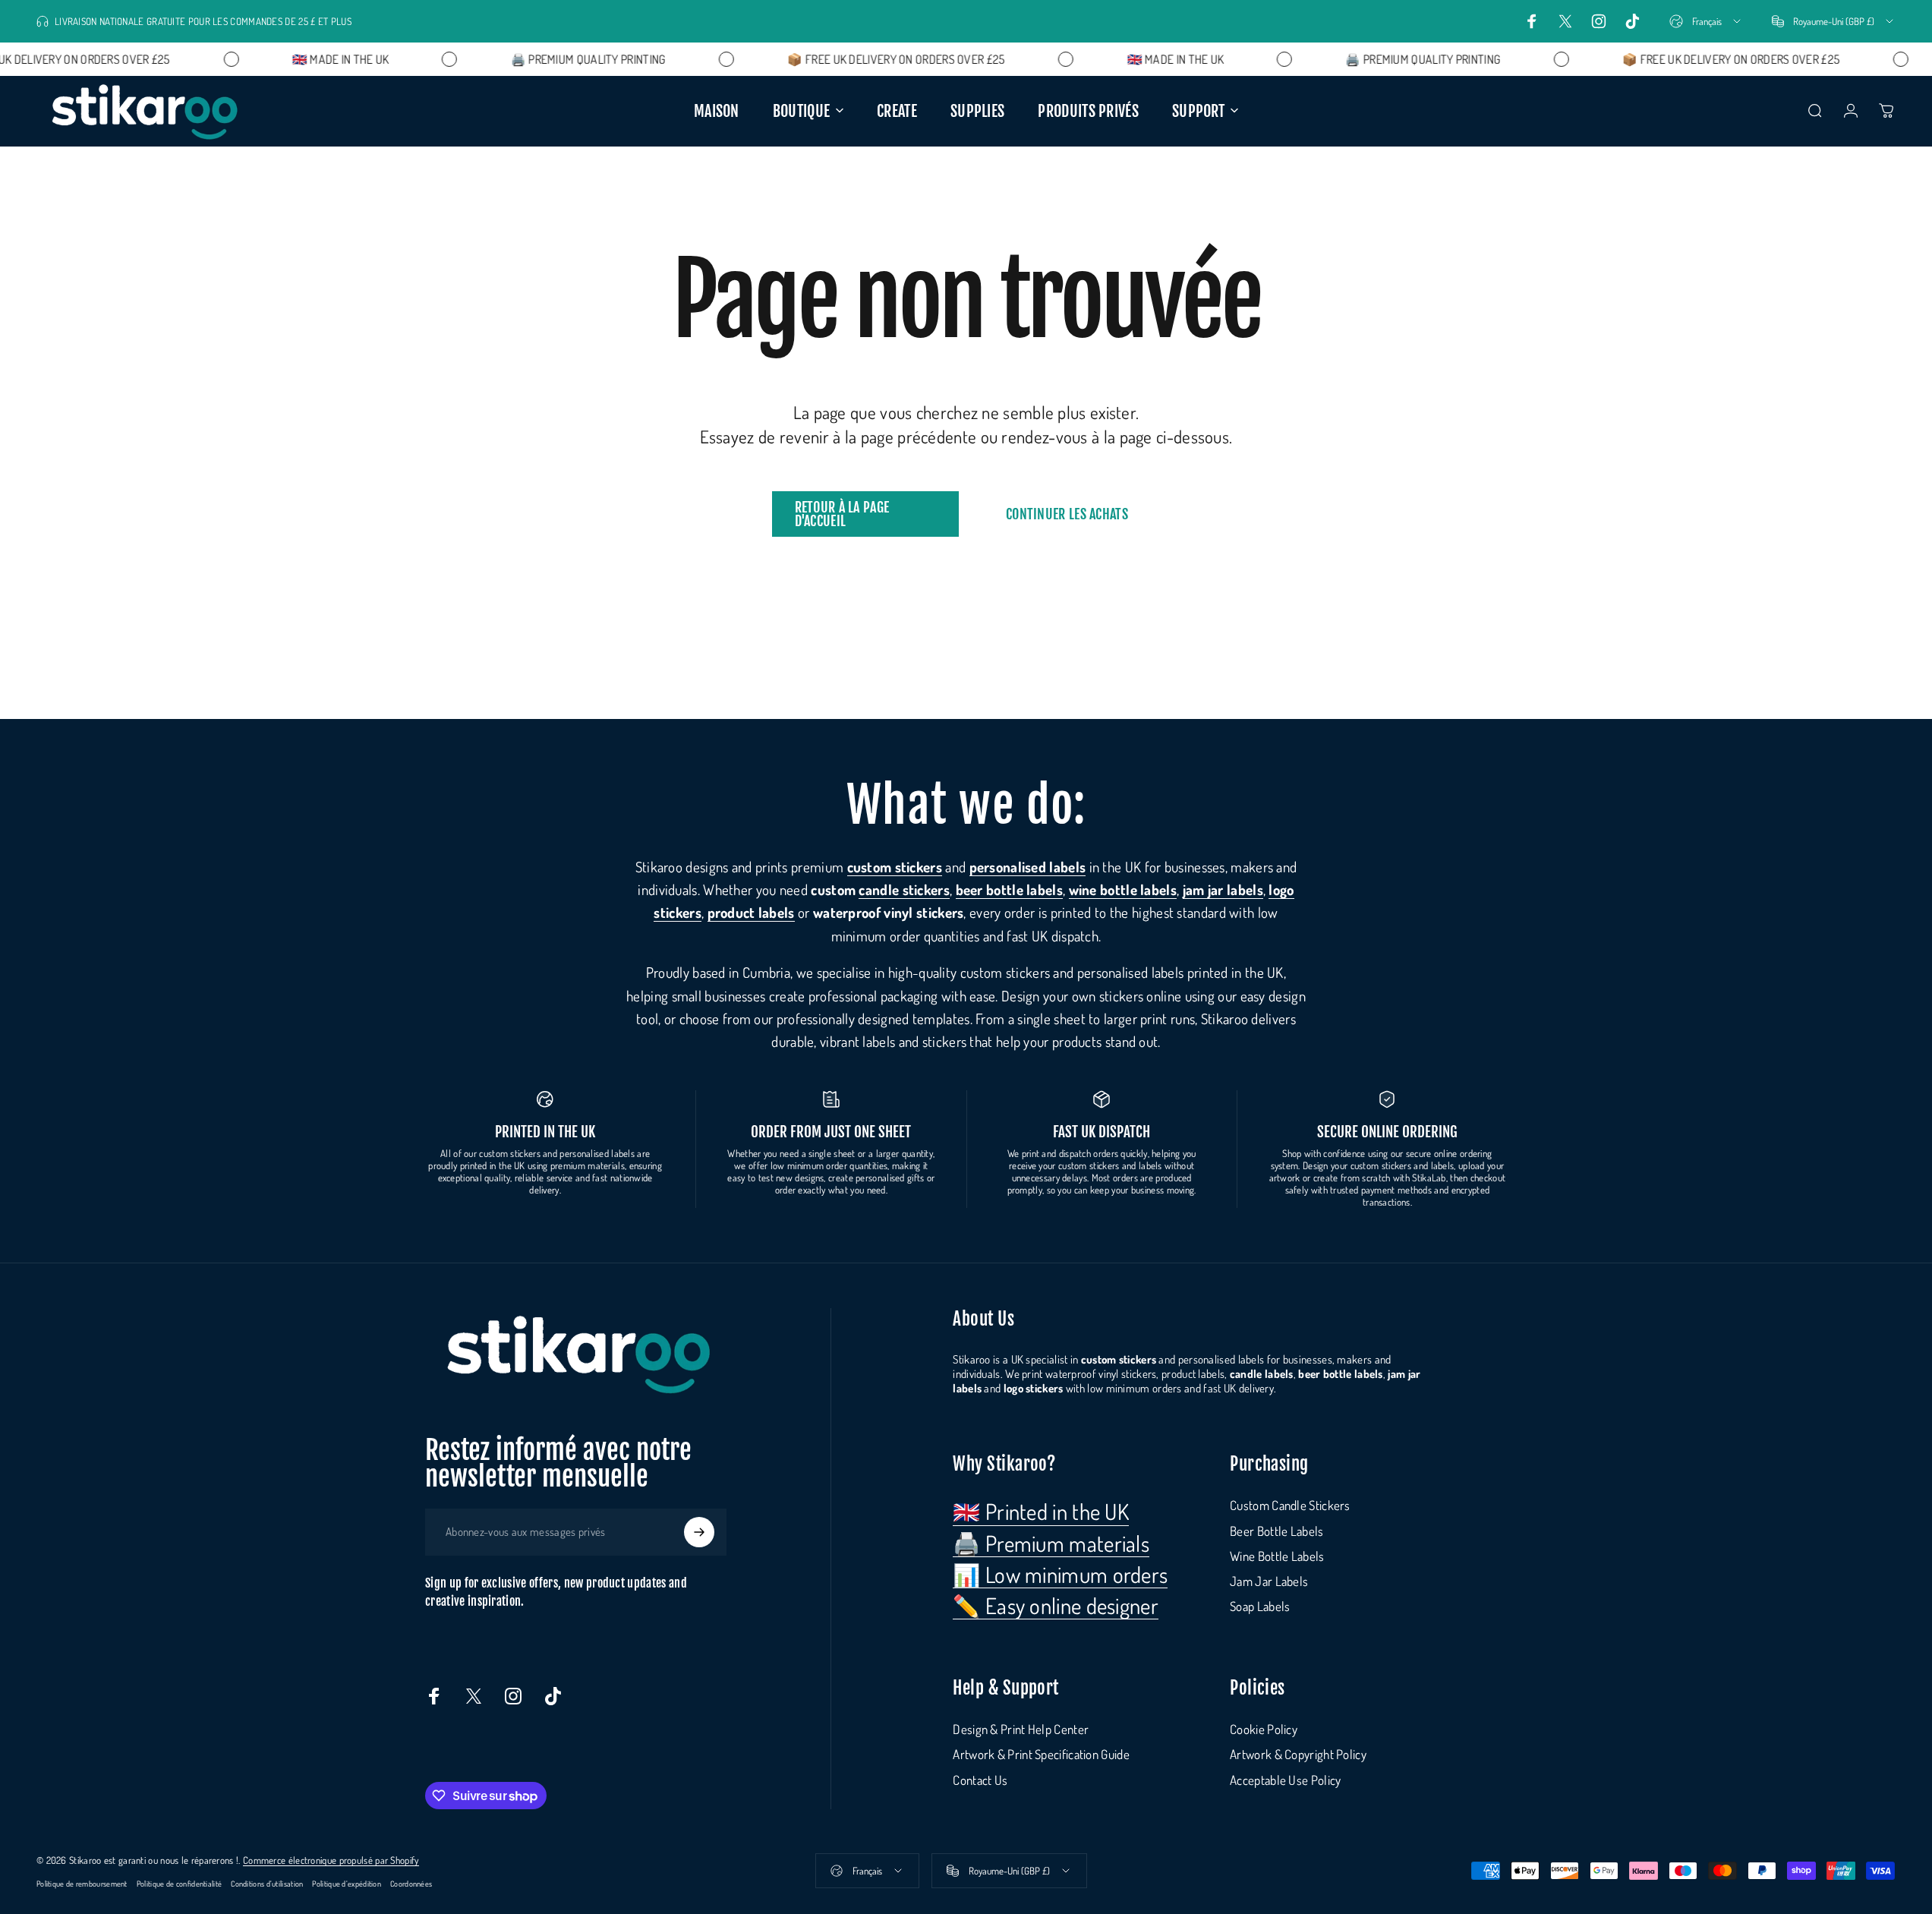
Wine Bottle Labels (1277, 1556)
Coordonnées (411, 1883)
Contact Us (980, 1780)
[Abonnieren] (699, 1532)
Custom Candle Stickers (1290, 1505)
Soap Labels (1260, 1606)
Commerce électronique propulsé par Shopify (331, 1860)
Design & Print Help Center (1021, 1729)
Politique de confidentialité (179, 1883)
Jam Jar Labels (1269, 1581)
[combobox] (1706, 21)
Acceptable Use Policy (1285, 1780)
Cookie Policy (1264, 1729)
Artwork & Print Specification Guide (1041, 1754)
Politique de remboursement (82, 1883)
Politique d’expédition (347, 1883)
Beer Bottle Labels (1276, 1531)
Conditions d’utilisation (267, 1883)
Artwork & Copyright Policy (1298, 1754)
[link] (1041, 1512)
